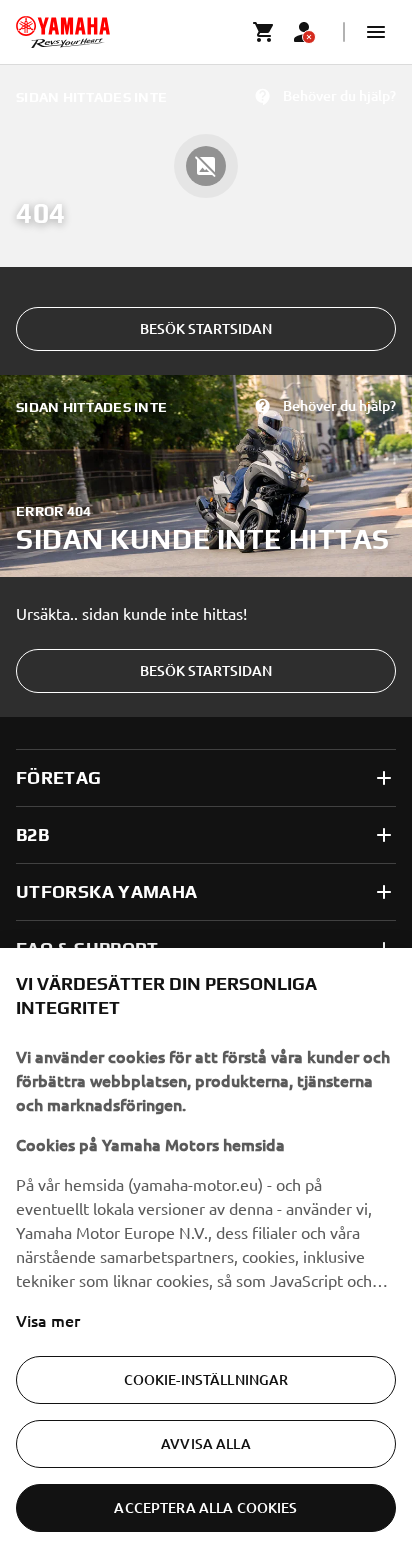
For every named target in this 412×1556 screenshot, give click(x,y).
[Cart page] (264, 32)
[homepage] (63, 32)
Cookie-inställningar (206, 1379)
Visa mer (48, 1320)
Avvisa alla (206, 1443)
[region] (206, 1252)
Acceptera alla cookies (205, 1507)
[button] (376, 32)
